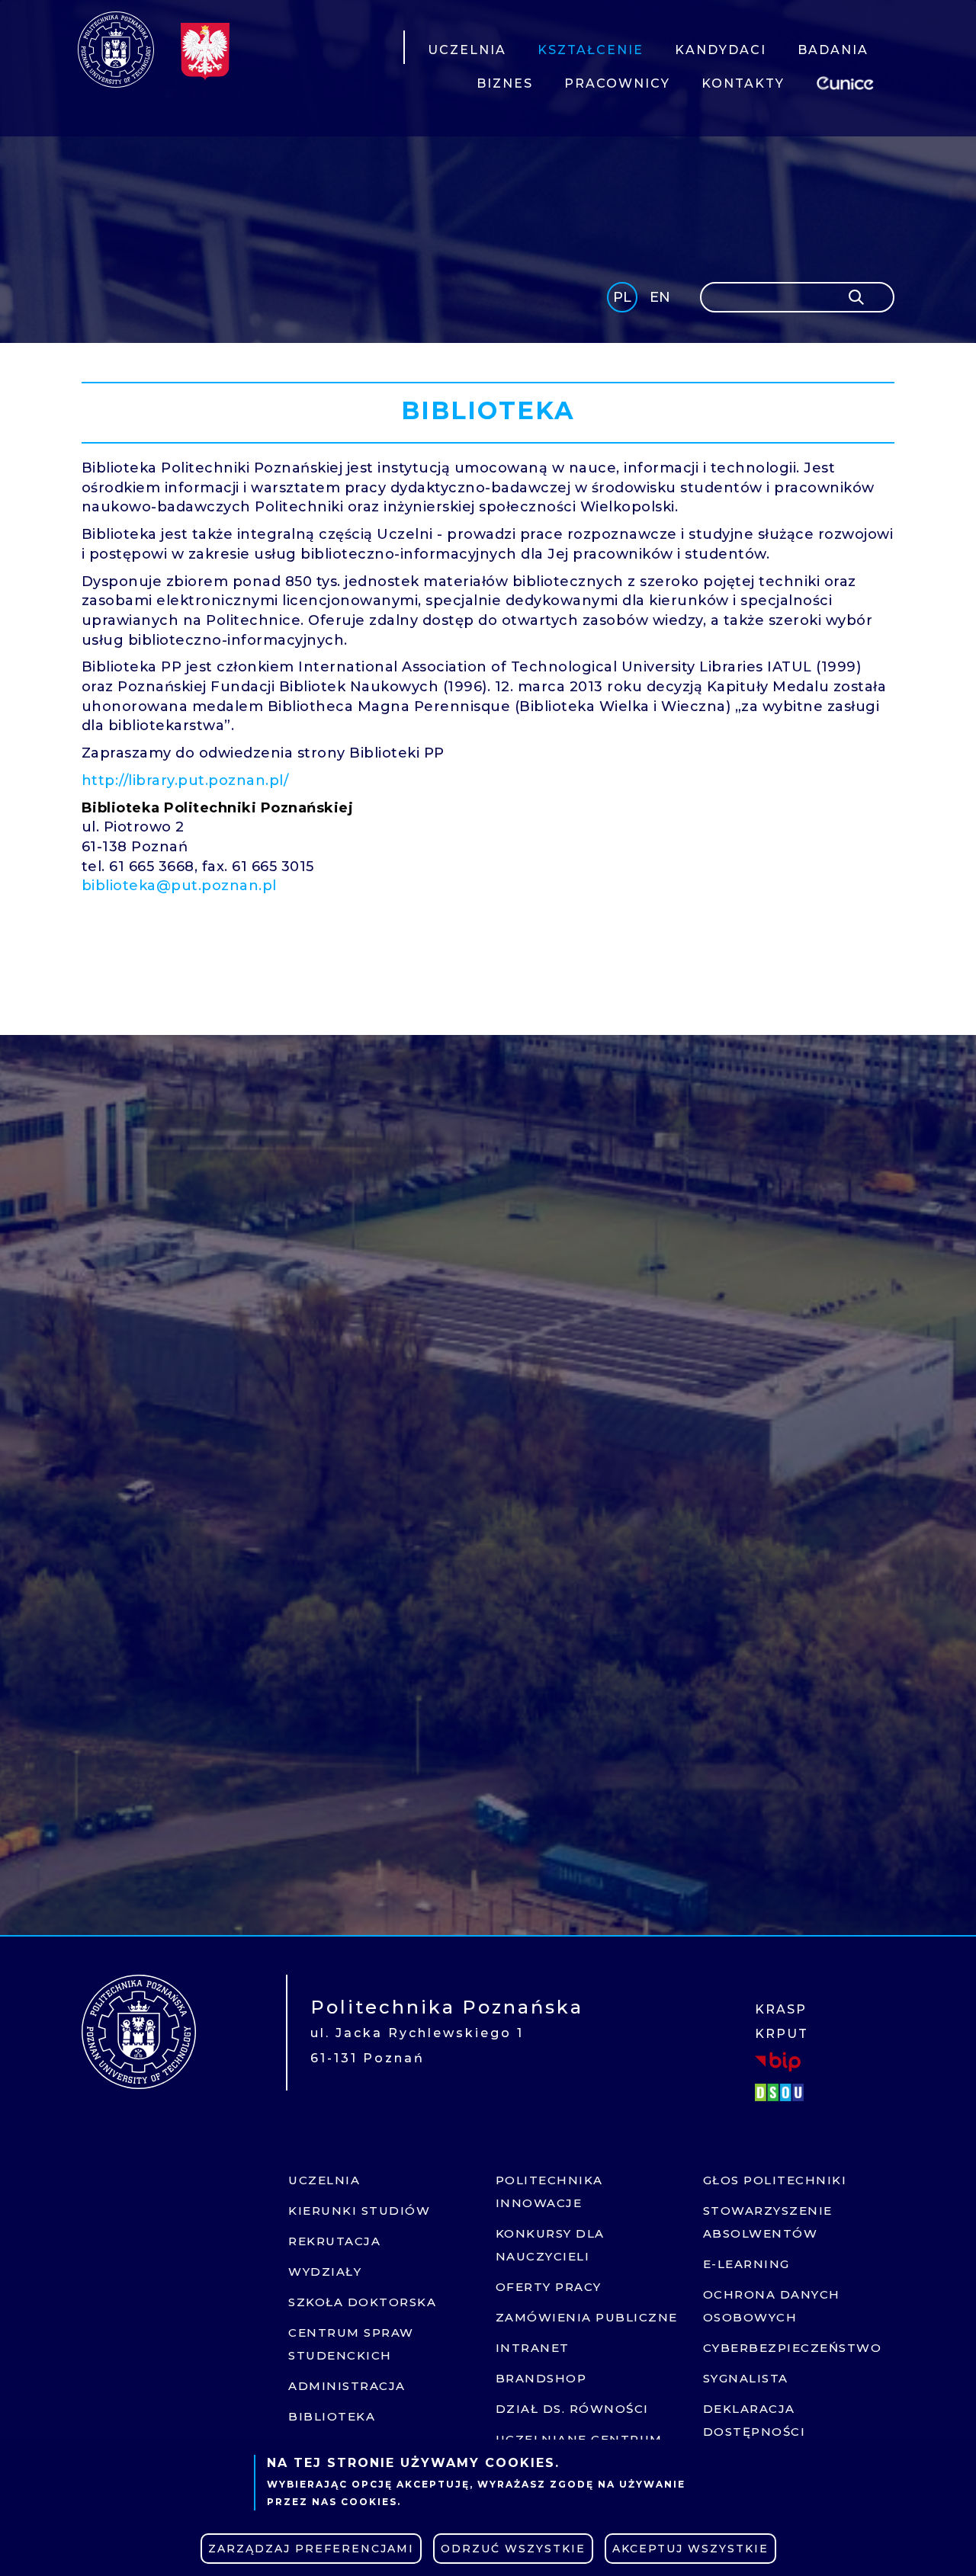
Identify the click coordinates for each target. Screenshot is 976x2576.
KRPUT (782, 2034)
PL (622, 297)
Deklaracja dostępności (754, 2420)
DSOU (782, 2092)
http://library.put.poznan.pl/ (185, 780)
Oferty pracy (549, 2287)
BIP (778, 2062)
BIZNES (505, 83)
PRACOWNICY (617, 83)
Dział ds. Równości (572, 2409)
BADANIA (833, 50)
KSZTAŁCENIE (591, 50)
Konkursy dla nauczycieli (550, 2245)
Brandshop (541, 2378)
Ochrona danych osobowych (772, 2306)
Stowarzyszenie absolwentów (768, 2222)
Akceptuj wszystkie (690, 2549)
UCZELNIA (467, 50)
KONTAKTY (743, 83)
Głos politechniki (775, 2180)
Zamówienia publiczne (587, 2317)
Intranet (533, 2348)
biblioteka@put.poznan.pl (179, 886)
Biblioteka (332, 2416)
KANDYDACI (721, 50)
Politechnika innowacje (549, 2192)
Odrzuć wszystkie (513, 2549)
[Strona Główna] (116, 50)
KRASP (781, 2009)
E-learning (746, 2264)
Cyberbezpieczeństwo (793, 2348)
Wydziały (325, 2272)
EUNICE (848, 81)
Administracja (347, 2386)
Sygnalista (746, 2378)
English (661, 300)
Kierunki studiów (359, 2211)
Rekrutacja (334, 2241)
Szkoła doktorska (362, 2302)
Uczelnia (324, 2180)
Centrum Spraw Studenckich (351, 2344)
